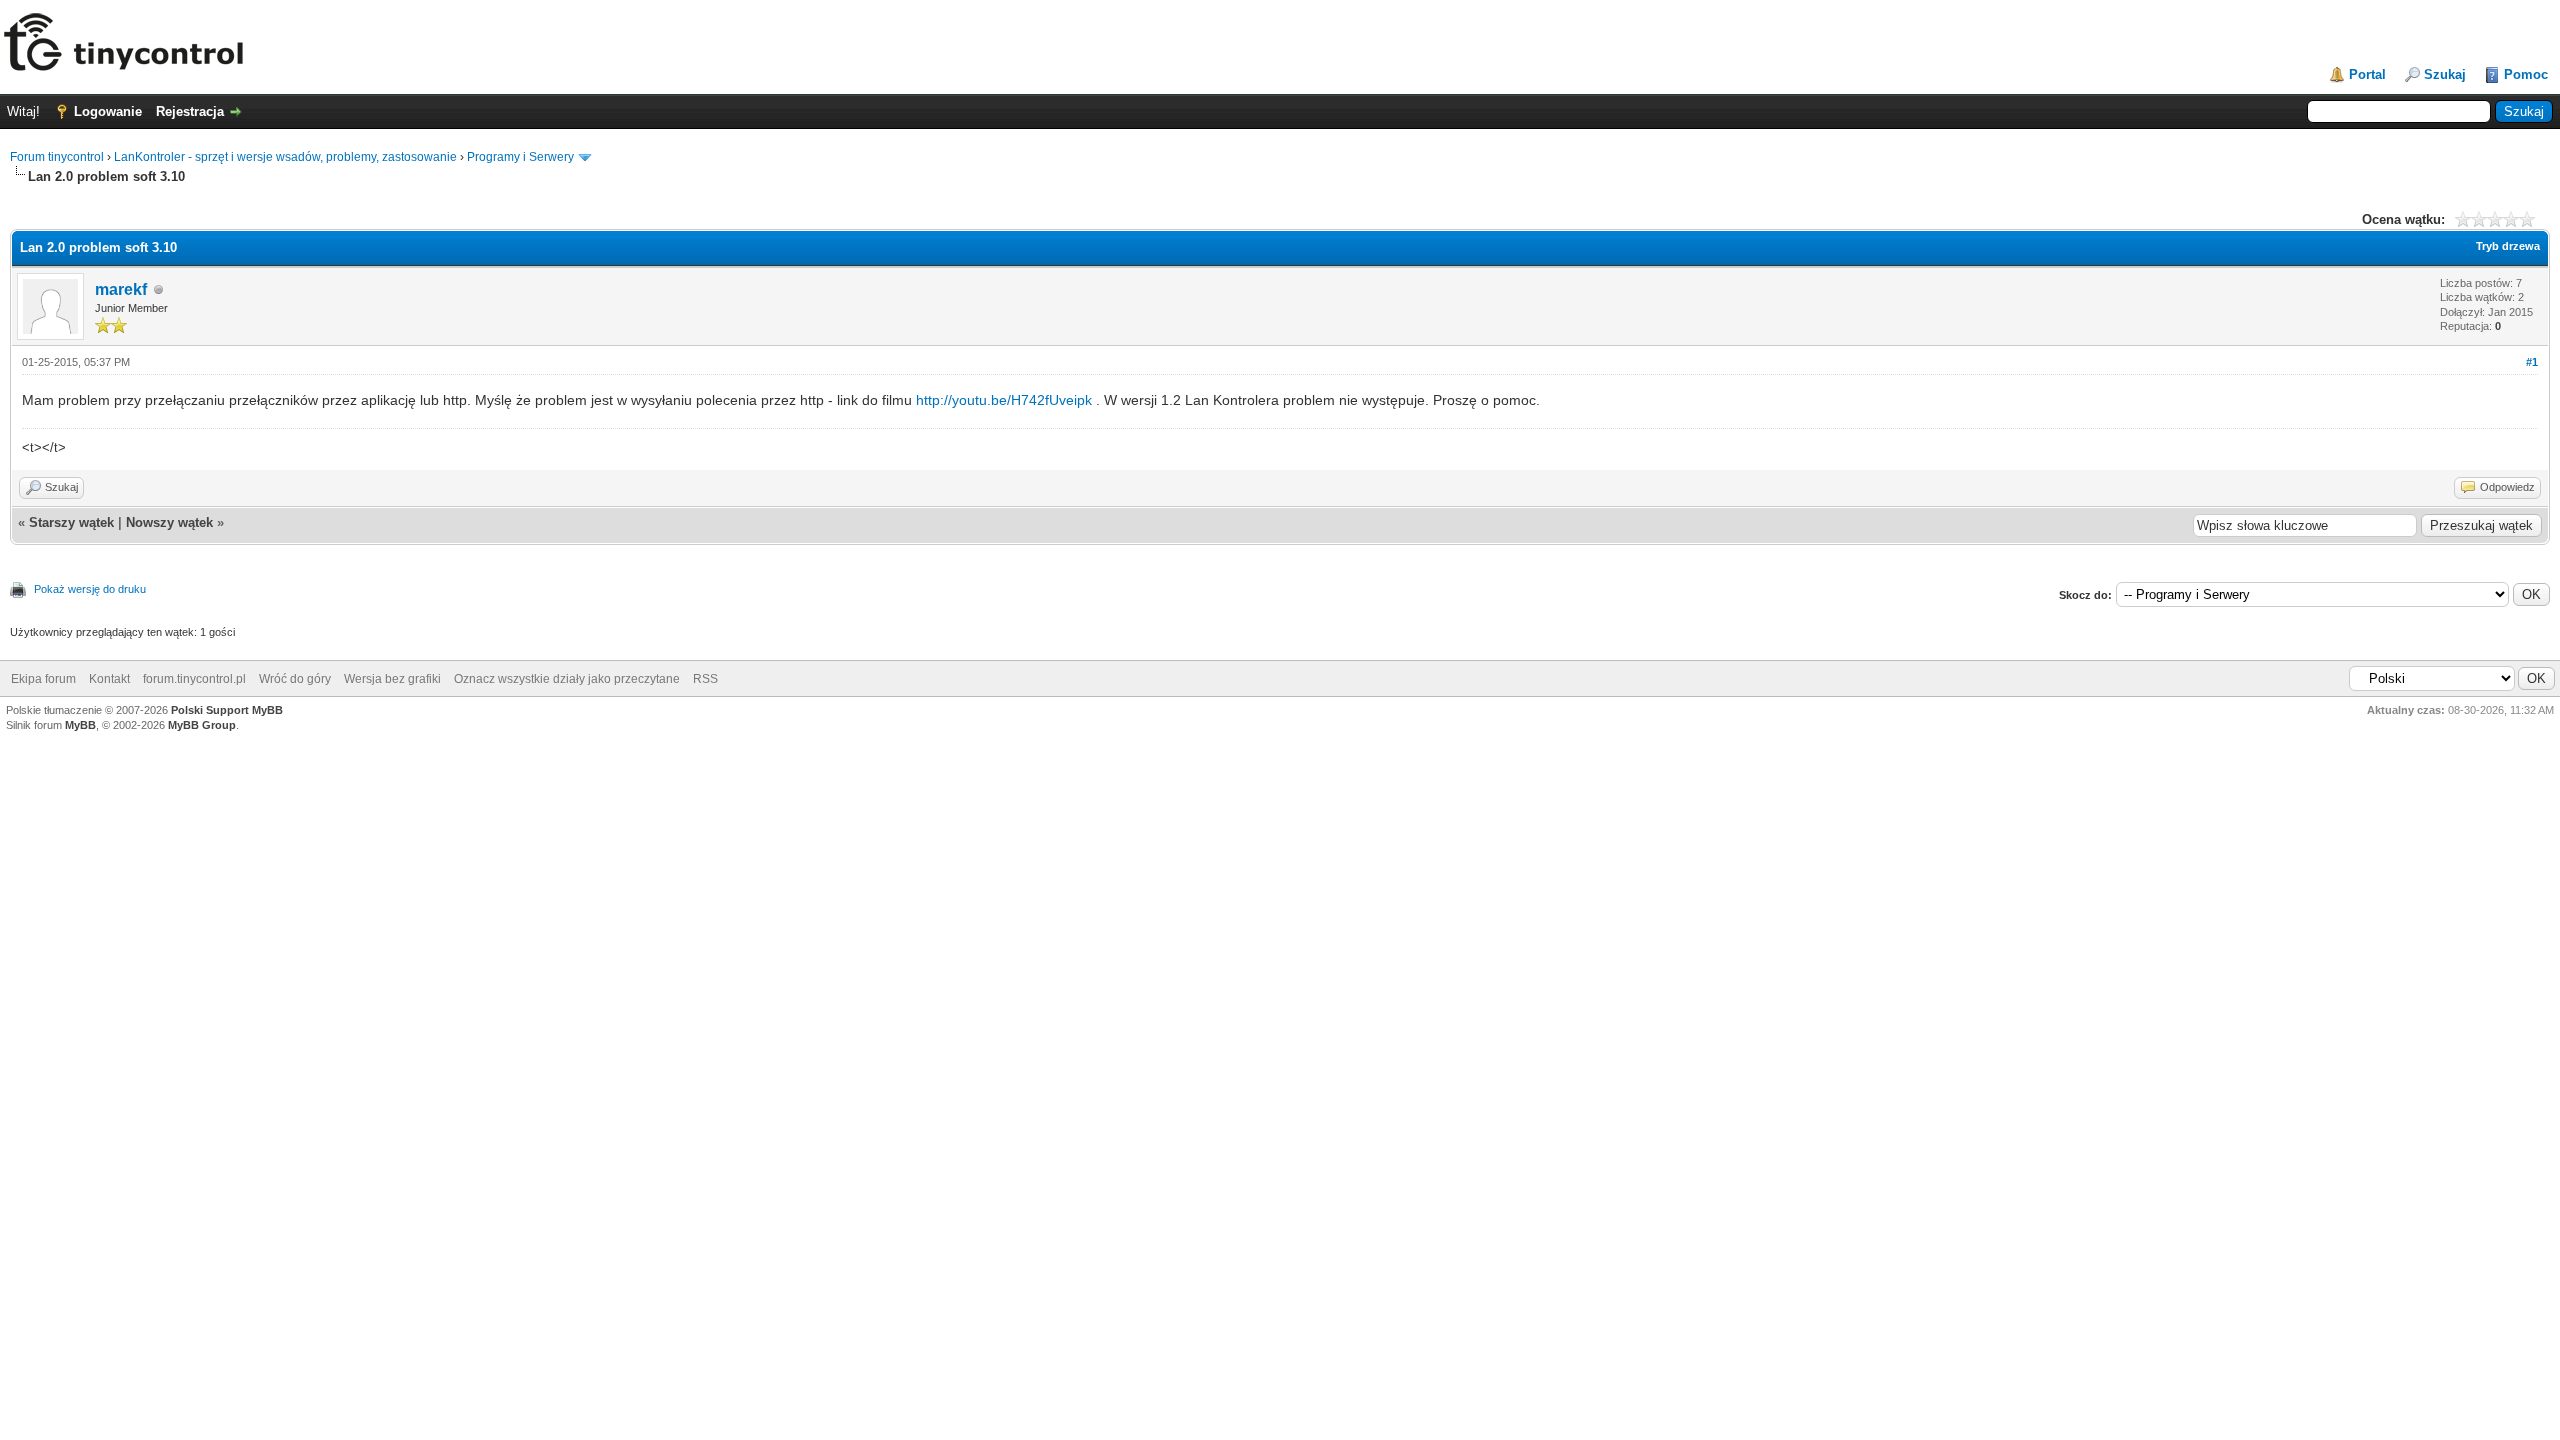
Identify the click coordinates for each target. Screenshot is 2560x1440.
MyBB (80, 725)
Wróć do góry (295, 679)
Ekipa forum (43, 679)
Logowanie (108, 111)
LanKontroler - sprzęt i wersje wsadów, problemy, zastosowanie (285, 157)
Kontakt (109, 679)
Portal (2367, 74)
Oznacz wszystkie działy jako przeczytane (567, 679)
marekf (121, 289)
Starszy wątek (71, 522)
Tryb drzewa (2508, 246)
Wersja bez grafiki (392, 679)
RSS (705, 679)
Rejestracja (190, 111)
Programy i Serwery (520, 157)
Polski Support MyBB (227, 710)
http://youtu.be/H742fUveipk (1004, 400)
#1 (2532, 362)
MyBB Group (202, 725)
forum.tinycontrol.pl (194, 679)
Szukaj (2445, 74)
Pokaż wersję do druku (90, 589)
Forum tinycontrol (57, 157)
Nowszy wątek (169, 522)
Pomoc (2526, 74)
